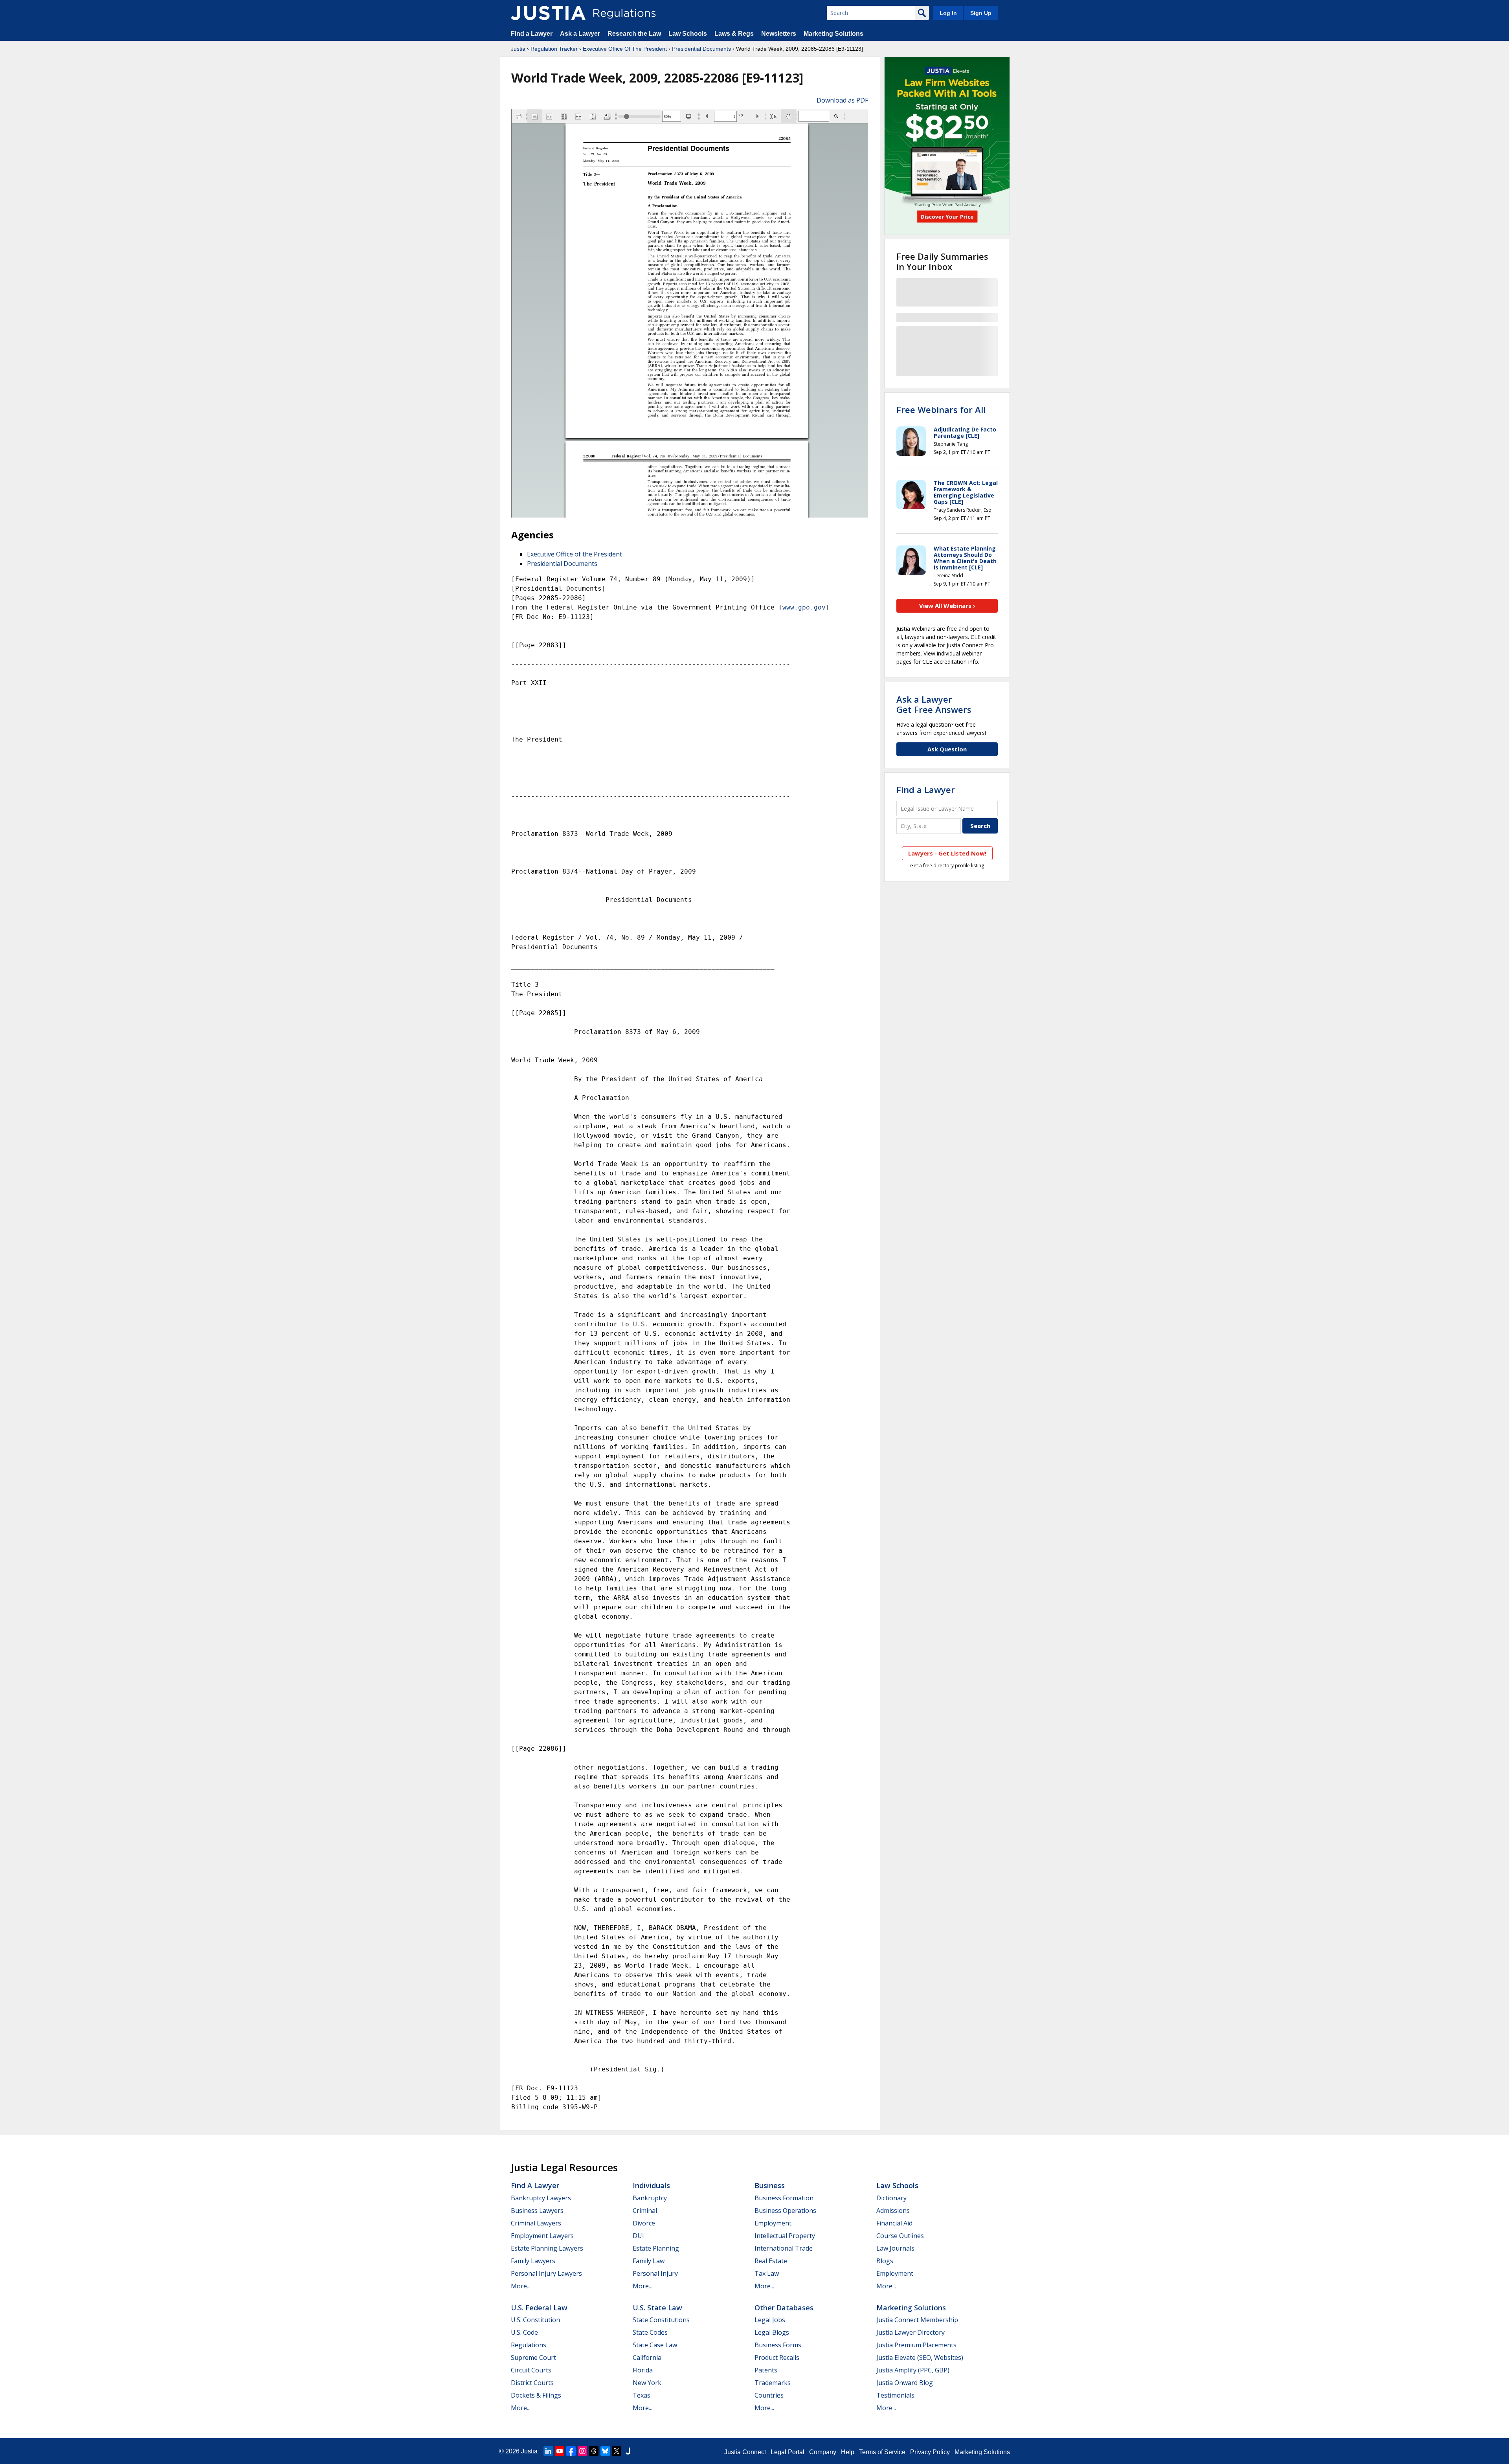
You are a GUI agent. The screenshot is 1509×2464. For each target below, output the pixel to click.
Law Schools (688, 34)
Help (848, 2452)
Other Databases (784, 2308)
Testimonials (895, 2395)
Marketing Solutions (833, 34)
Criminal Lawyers (536, 2223)
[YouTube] (560, 2451)
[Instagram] (582, 2451)
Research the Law (634, 34)
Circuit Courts (531, 2370)
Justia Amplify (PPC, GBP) (913, 2370)
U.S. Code (524, 2332)
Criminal (645, 2211)
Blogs (885, 2261)
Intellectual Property (785, 2236)
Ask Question (947, 749)
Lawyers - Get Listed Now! (947, 853)
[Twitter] (617, 2451)
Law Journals (895, 2248)
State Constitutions (661, 2320)
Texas (642, 2395)
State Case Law (655, 2345)
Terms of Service (882, 2452)
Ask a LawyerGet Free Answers (934, 704)
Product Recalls (777, 2358)
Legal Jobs (770, 2320)
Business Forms (778, 2345)
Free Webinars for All (941, 409)
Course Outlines (900, 2236)
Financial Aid (894, 2223)
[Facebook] (571, 2451)
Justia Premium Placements (916, 2345)
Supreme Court (533, 2358)
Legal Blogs (772, 2332)
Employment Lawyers (542, 2236)
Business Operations (785, 2211)
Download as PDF (842, 100)
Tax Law (767, 2273)
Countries (769, 2395)
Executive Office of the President (575, 554)
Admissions (893, 2211)
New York (647, 2383)
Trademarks (773, 2383)
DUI (638, 2236)
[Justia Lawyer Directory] (628, 2451)
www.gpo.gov (804, 607)
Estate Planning (656, 2248)
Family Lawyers (533, 2261)
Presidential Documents (701, 49)
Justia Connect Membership (917, 2320)
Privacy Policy (930, 2452)
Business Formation (784, 2198)
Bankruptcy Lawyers (541, 2198)
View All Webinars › (947, 606)
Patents (766, 2370)
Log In (948, 13)
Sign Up (981, 13)
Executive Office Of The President (625, 49)
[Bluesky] (605, 2451)
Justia (518, 49)
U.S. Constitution (535, 2320)
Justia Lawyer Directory (911, 2332)
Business (770, 2185)
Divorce (644, 2223)
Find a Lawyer (532, 34)
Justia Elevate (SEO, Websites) (920, 2358)
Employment (773, 2223)
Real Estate (771, 2261)
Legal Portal (788, 2452)
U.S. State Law (657, 2308)
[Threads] (594, 2451)
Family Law (649, 2261)
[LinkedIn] (548, 2451)
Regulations (529, 2345)
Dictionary (891, 2198)
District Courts (532, 2383)
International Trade (784, 2248)
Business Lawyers (537, 2211)
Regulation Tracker (554, 49)
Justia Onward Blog (905, 2383)
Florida (643, 2370)
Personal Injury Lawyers (546, 2273)
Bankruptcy (650, 2198)
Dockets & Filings (536, 2395)
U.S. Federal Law (539, 2308)
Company (823, 2452)
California (647, 2358)
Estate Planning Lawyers (547, 2248)
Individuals (651, 2185)
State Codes (650, 2332)
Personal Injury (655, 2273)
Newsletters (779, 34)
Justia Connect (745, 2452)
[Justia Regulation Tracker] (548, 13)
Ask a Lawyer (581, 34)
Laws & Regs (734, 34)
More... (521, 2286)
